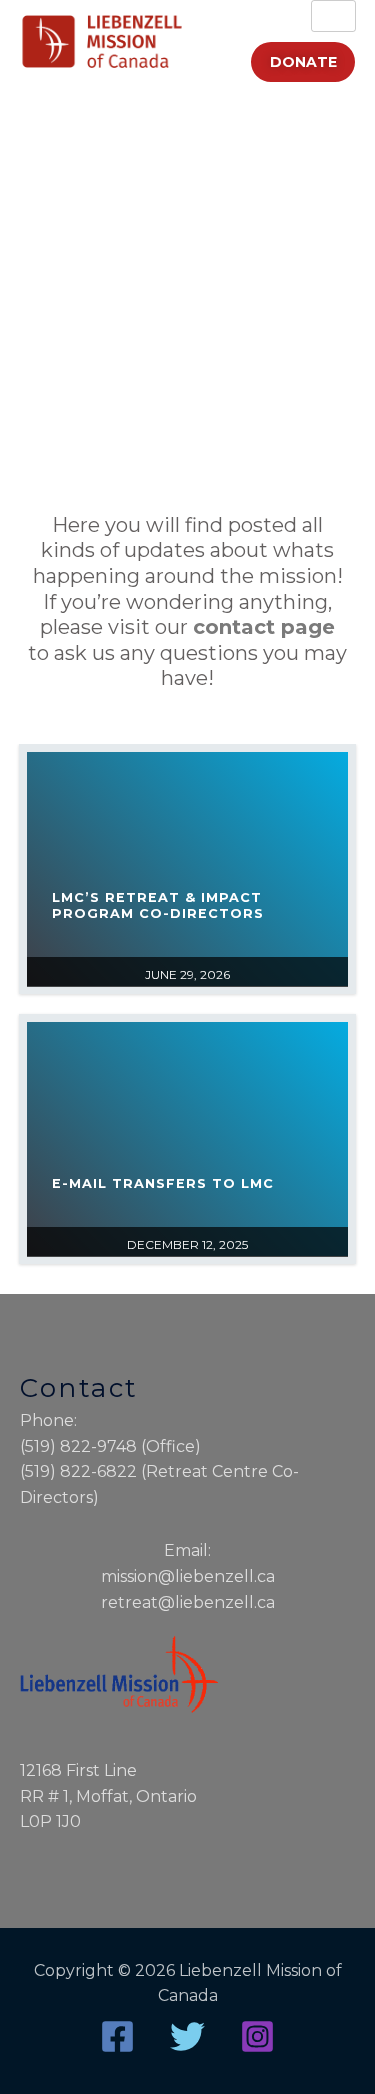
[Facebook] (117, 2036)
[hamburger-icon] (333, 16)
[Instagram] (257, 2036)
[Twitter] (187, 2036)
